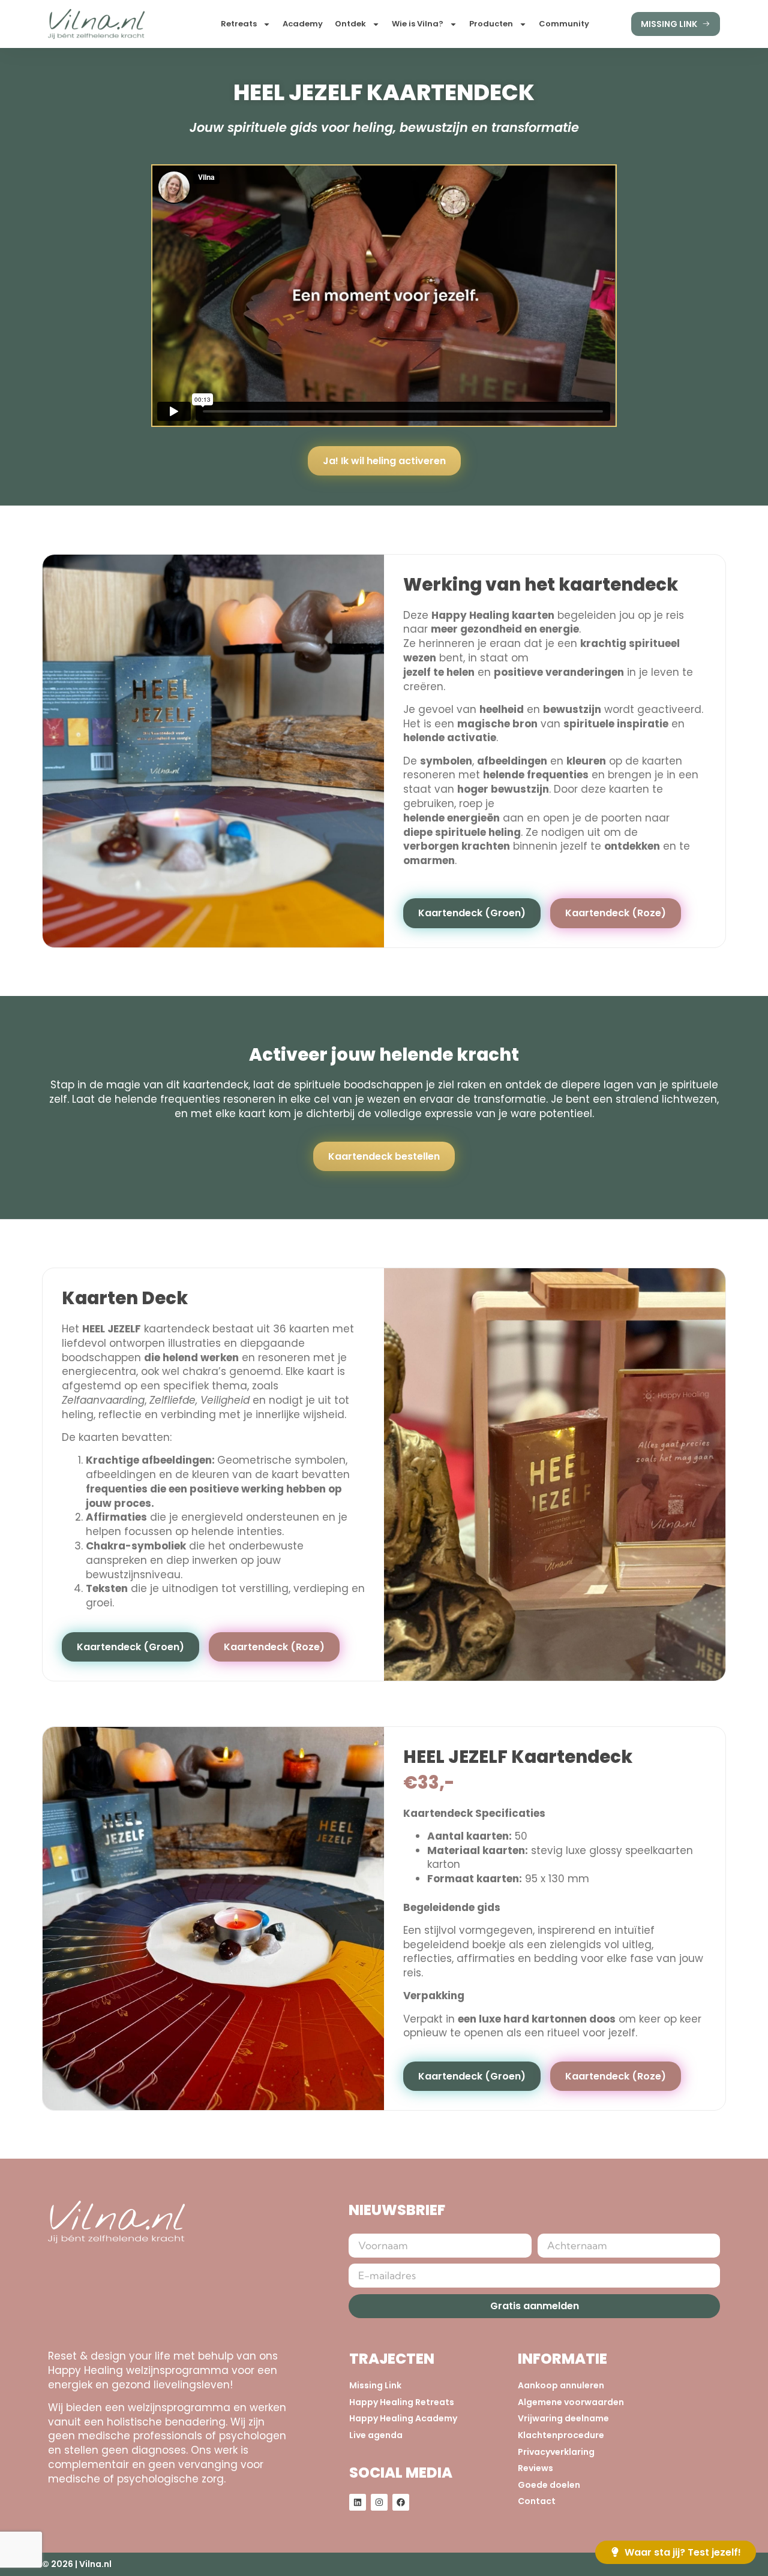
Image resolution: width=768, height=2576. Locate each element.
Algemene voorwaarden (571, 2402)
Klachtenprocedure (561, 2435)
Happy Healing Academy (403, 2419)
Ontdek (350, 24)
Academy (303, 24)
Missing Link (375, 2386)
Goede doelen (549, 2485)
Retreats (239, 24)
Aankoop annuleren (561, 2386)
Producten (491, 24)
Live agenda (376, 2435)
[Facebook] (401, 2502)
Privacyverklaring (556, 2452)
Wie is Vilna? (418, 24)
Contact (537, 2501)
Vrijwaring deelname (563, 2419)
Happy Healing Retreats (402, 2402)
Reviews (535, 2468)
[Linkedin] (358, 2502)
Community (564, 24)
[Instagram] (379, 2502)
